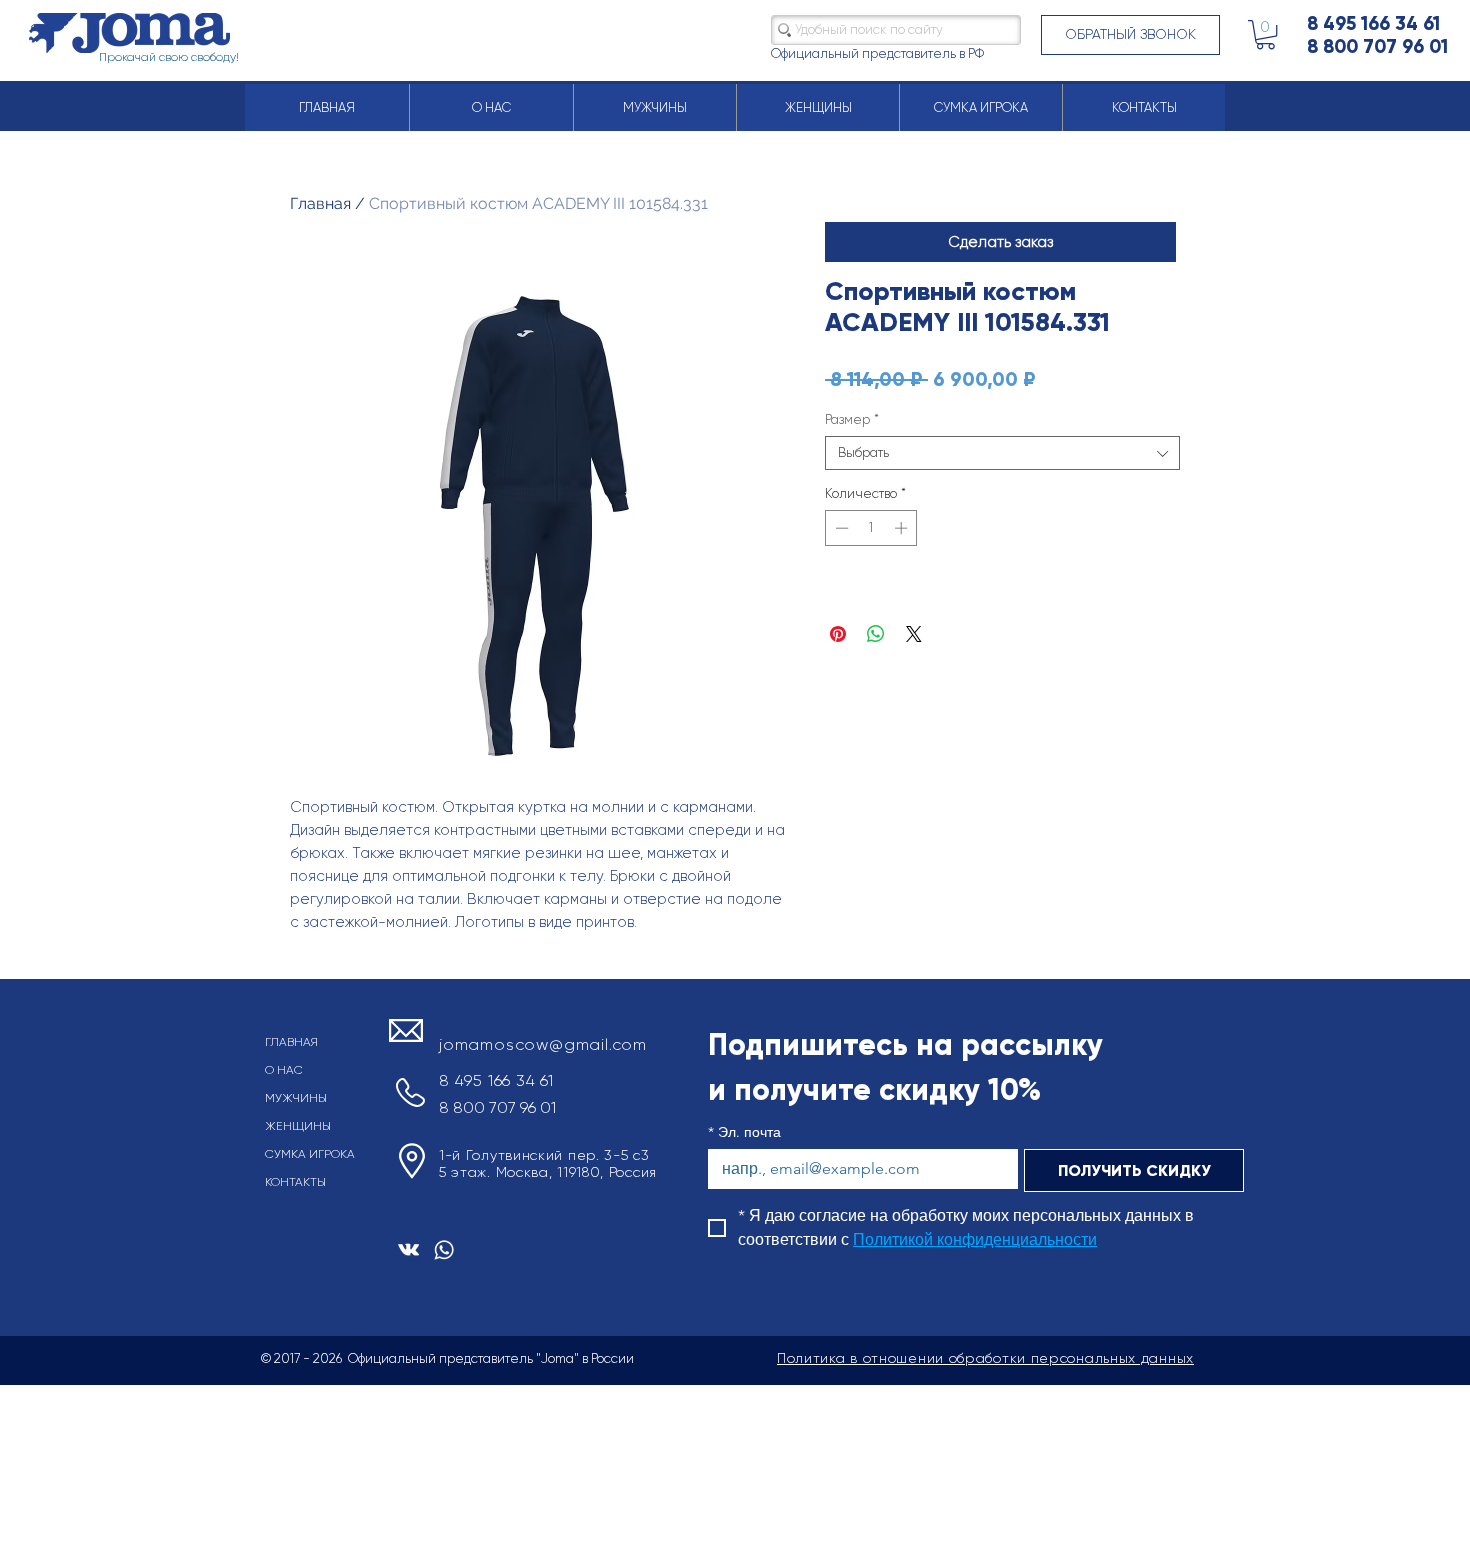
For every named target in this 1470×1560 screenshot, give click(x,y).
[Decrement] (840, 528)
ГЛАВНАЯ (291, 1042)
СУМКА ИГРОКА (310, 1154)
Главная (320, 203)
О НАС (284, 1070)
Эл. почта (744, 1132)
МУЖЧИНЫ (296, 1098)
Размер (852, 419)
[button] (1130, 35)
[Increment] (903, 528)
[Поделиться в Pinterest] (838, 634)
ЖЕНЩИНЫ (298, 1126)
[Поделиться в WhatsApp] (876, 634)
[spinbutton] (871, 528)
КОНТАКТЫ (295, 1182)
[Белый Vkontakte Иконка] (408, 1249)
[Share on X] (914, 634)
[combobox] (1002, 453)
